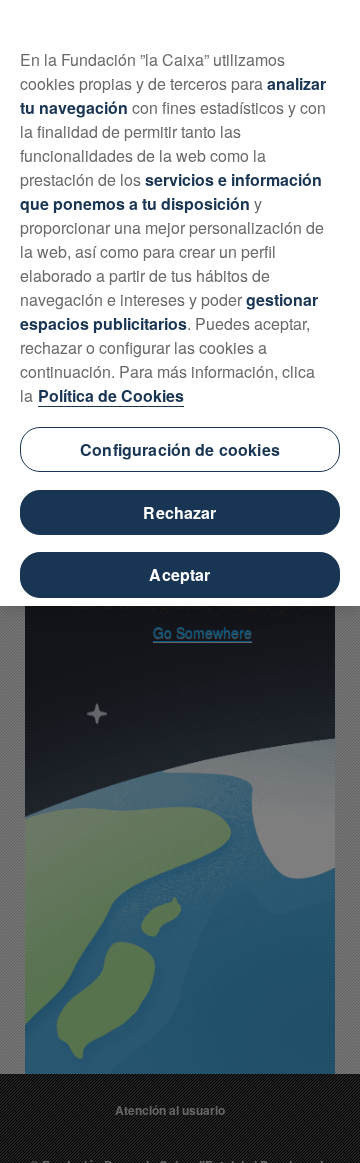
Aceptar (179, 574)
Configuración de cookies (180, 449)
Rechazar (179, 512)
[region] (180, 303)
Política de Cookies (111, 395)
